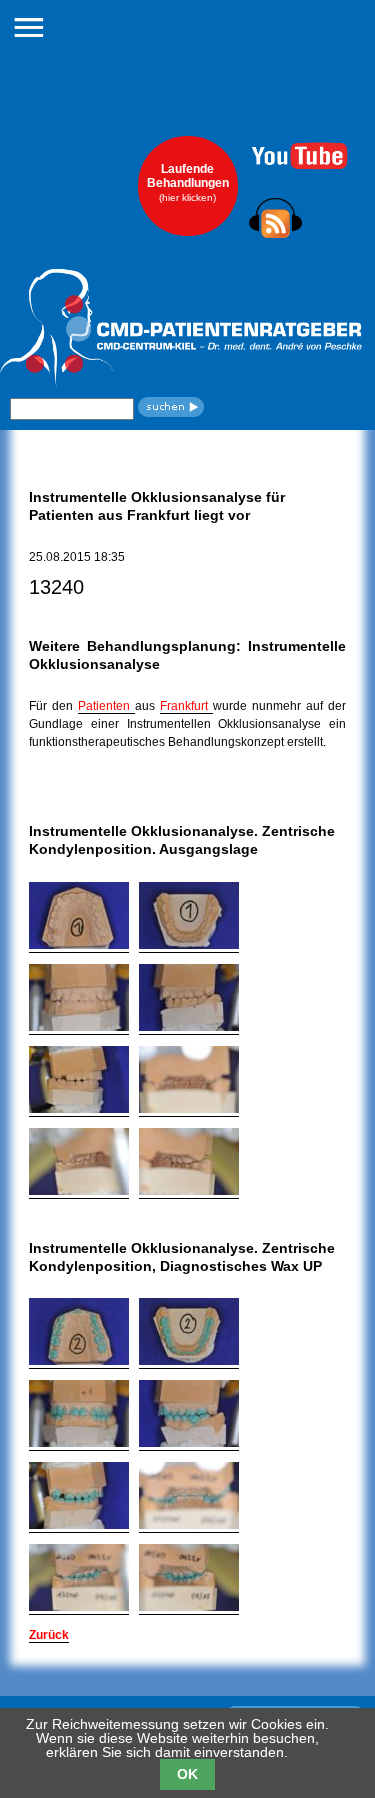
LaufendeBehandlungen (188, 182)
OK (187, 1774)
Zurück (49, 1635)
